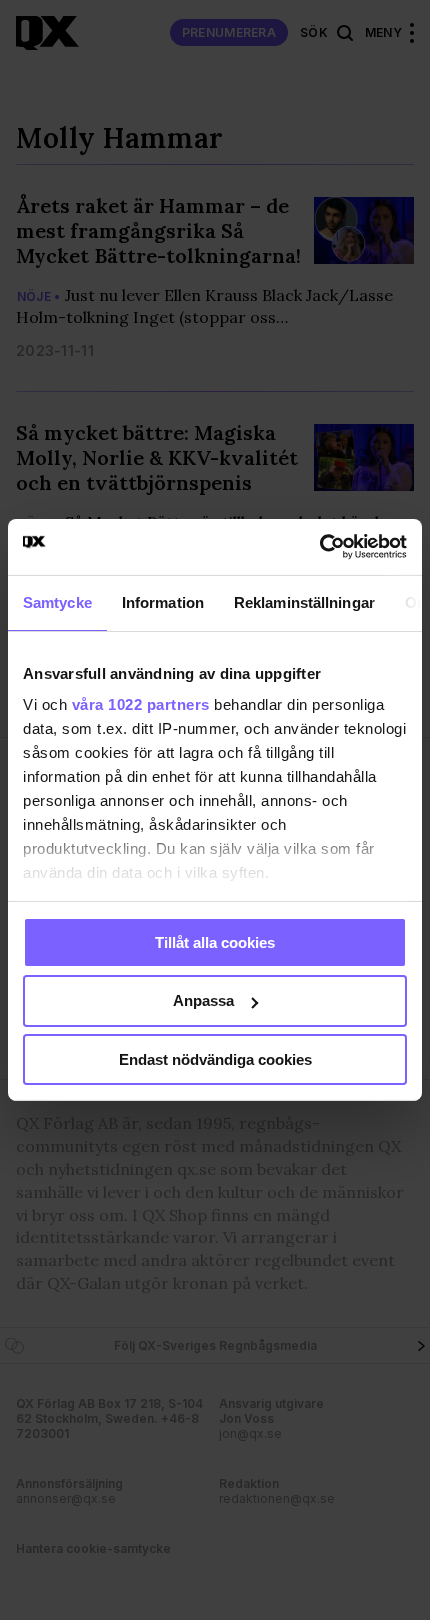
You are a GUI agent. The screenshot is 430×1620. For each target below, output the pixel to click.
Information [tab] (163, 601)
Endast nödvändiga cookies (215, 1059)
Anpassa (203, 1000)
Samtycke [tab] (57, 601)
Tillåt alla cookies (215, 941)
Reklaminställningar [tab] (304, 601)
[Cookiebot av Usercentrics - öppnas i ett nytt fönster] (319, 547)
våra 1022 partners (141, 704)
